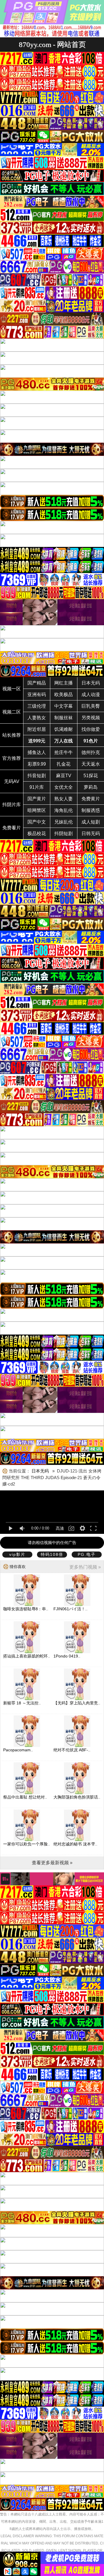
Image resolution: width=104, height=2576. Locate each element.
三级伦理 (37, 706)
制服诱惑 (91, 810)
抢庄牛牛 (64, 752)
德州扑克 (91, 752)
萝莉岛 (91, 787)
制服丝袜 (64, 718)
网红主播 (64, 683)
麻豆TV (64, 776)
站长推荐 (12, 735)
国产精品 (37, 683)
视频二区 (12, 712)
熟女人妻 (64, 799)
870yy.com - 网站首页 (52, 44)
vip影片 (17, 1554)
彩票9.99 (37, 764)
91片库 (37, 787)
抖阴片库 (12, 805)
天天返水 (91, 764)
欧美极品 (64, 695)
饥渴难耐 (64, 729)
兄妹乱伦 (64, 822)
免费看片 (12, 828)
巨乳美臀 (91, 706)
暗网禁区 (37, 810)
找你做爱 (91, 729)
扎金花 (64, 764)
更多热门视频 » (85, 1567)
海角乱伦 (64, 810)
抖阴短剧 (64, 834)
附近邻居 (37, 729)
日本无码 (91, 683)
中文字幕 (64, 706)
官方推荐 (12, 758)
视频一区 (12, 689)
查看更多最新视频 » (52, 1863)
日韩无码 (91, 834)
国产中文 (37, 822)
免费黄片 (91, 799)
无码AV (12, 781)
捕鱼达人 (37, 752)
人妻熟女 (37, 718)
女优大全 (64, 787)
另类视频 (91, 718)
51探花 (91, 776)
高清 (60, 1528)
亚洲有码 (37, 695)
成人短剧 (91, 822)
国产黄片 (37, 799)
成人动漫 (91, 695)
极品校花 (37, 834)
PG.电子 (87, 1554)
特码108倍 (52, 1554)
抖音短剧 (37, 776)
